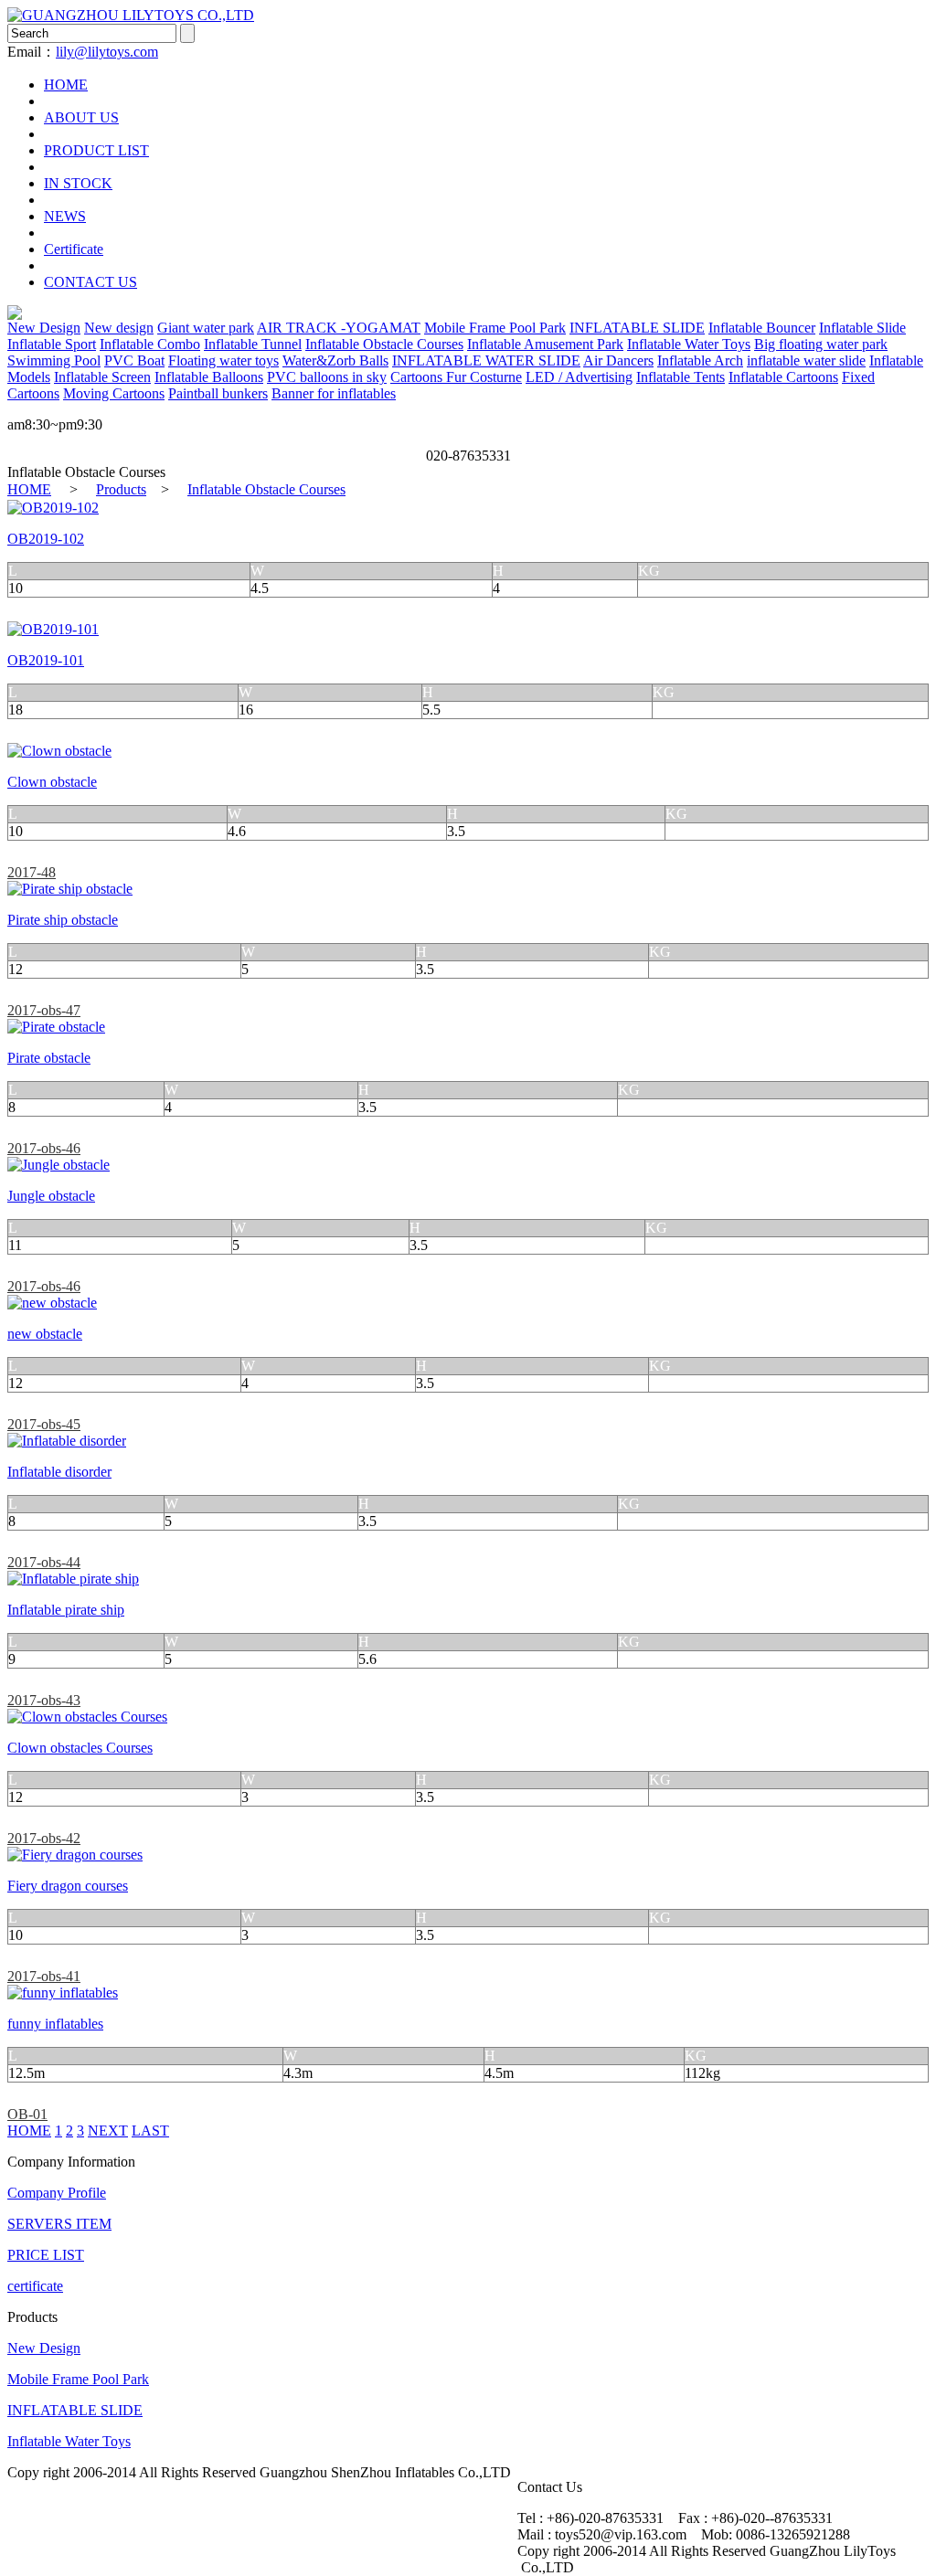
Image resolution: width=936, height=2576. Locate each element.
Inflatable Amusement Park (545, 344)
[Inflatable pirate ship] (73, 1579)
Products (121, 489)
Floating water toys (223, 360)
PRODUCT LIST (96, 150)
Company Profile (57, 2193)
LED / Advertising (579, 377)
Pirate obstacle (49, 1058)
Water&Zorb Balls (335, 360)
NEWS (65, 216)
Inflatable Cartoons (783, 377)
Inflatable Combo (150, 344)
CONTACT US (90, 282)
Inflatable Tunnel (253, 344)
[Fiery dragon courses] (75, 1855)
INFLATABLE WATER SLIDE (486, 360)
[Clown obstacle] (59, 751)
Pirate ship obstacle (63, 920)
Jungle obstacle (51, 1196)
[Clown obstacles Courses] (87, 1717)
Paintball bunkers (218, 393)
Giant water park (206, 328)
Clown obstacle (52, 782)
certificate (35, 2286)
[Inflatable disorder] (67, 1441)
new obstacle (45, 1334)
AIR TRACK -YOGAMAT (339, 328)
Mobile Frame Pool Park (495, 328)
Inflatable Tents (681, 377)
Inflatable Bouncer (762, 328)
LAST (150, 2131)
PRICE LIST (46, 2255)
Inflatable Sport (52, 344)
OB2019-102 (46, 539)
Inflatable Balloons (209, 377)
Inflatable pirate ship (66, 1610)
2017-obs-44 (44, 1562)
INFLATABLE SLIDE (637, 328)
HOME (66, 85)
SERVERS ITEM (59, 2224)
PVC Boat (134, 360)
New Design (44, 328)
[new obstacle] (52, 1303)
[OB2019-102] (53, 508)
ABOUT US (81, 117)
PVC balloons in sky (327, 377)
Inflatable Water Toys (689, 344)
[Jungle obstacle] (58, 1165)
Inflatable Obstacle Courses (384, 344)
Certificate (74, 249)
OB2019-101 (46, 660)
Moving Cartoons (114, 393)
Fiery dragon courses (68, 1886)
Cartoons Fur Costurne (456, 377)
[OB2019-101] (53, 629)
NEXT (108, 2131)
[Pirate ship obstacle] (70, 889)
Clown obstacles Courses (80, 1748)
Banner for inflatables (334, 393)
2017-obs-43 (44, 1700)
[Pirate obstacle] (56, 1027)
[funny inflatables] (63, 1993)
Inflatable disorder (59, 1472)
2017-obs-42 (44, 1838)
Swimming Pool (54, 360)
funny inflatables (55, 2024)
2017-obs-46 (44, 1148)
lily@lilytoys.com (107, 52)
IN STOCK (78, 183)
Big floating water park (821, 344)
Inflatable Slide (862, 328)
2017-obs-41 (44, 1976)
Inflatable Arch (700, 360)
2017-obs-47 (44, 1010)
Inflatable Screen (102, 377)
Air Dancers (618, 360)
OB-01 (27, 2114)
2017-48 (32, 872)
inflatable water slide (806, 360)
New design (119, 328)
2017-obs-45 (44, 1424)
